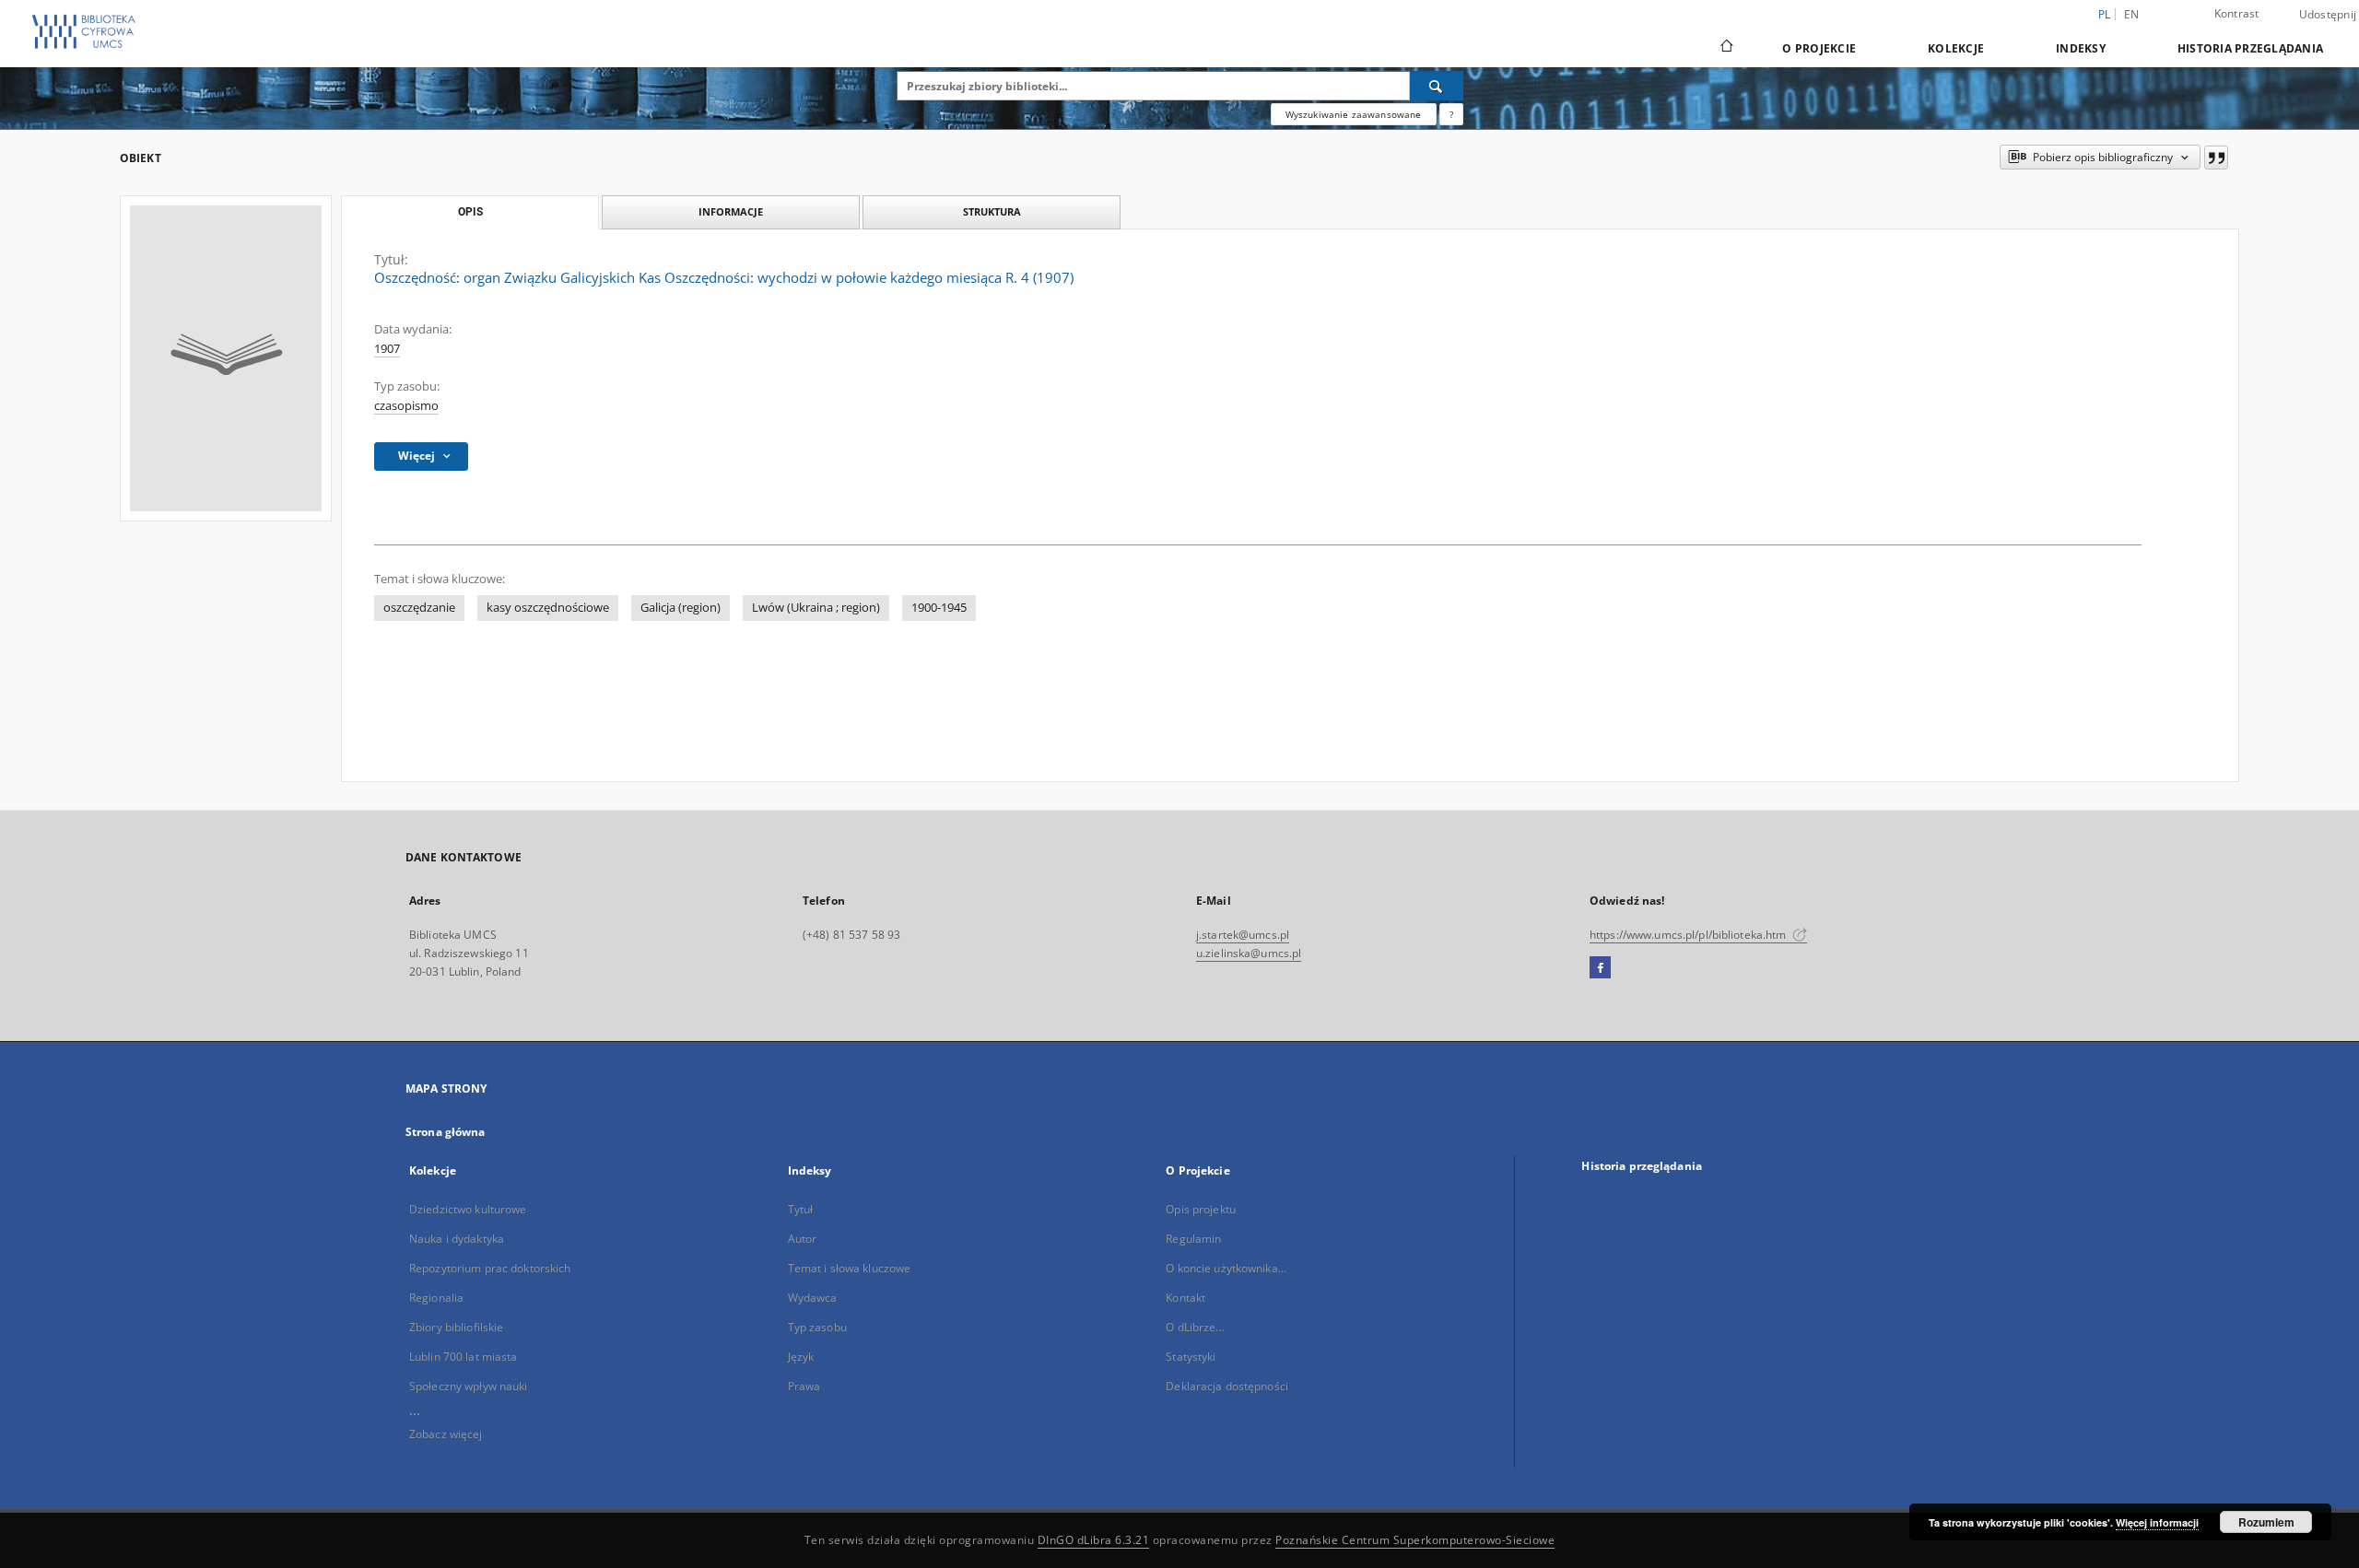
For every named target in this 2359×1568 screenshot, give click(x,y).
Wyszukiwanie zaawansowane (1354, 114)
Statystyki (1191, 1357)
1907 (387, 349)
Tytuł (801, 1209)
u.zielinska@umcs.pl (1249, 953)
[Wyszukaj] (1437, 86)
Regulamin (1193, 1239)
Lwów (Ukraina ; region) (816, 608)
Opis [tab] (470, 212)
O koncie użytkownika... (1226, 1268)
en (2132, 14)
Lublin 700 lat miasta (464, 1357)
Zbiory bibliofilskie (456, 1327)
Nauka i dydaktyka (457, 1239)
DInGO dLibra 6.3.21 (1094, 1540)
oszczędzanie (419, 608)
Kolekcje (1956, 48)
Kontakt (1185, 1298)
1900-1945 (939, 608)
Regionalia (436, 1298)
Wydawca (813, 1298)
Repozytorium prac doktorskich (490, 1268)
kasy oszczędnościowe (548, 608)
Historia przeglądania (2250, 48)
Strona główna (446, 1132)
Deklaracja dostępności (1227, 1386)
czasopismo (406, 406)
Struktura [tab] (992, 211)
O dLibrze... (1195, 1327)
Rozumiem (2266, 1522)
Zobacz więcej (446, 1434)
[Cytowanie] (2216, 158)
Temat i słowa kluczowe (850, 1268)
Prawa (804, 1386)
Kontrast (2237, 13)
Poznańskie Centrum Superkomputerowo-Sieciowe (1415, 1540)
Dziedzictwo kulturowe (468, 1209)
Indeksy (2081, 48)
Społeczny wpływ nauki (469, 1386)
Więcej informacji (2157, 1522)
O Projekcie (1819, 48)
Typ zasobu (817, 1327)
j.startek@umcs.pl (1243, 935)
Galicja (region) (681, 608)
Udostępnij (2328, 15)
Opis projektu (1201, 1209)
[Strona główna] (1725, 48)
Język (801, 1357)
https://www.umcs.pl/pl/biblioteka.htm (1690, 935)
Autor (803, 1239)
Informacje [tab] (731, 211)
